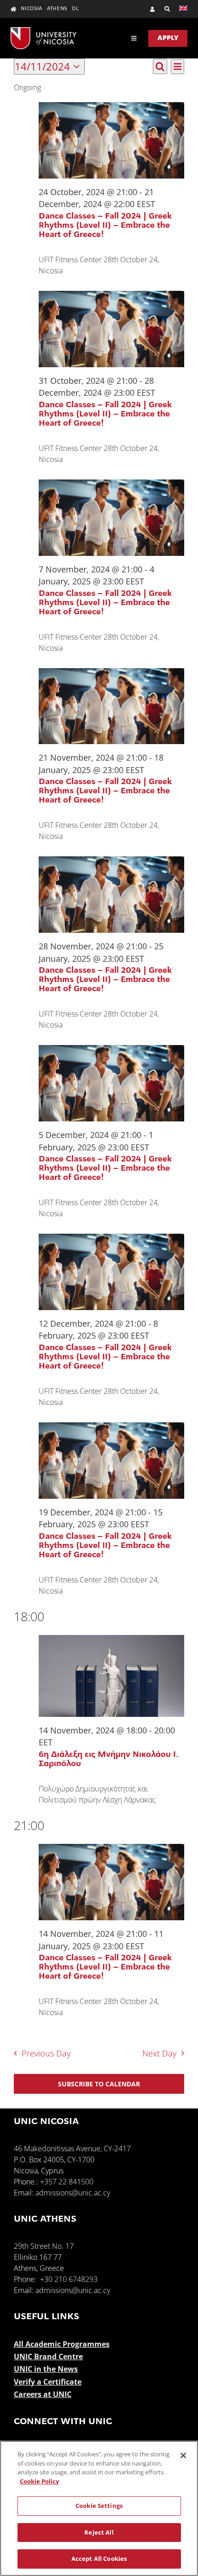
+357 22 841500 (67, 2182)
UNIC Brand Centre (48, 2357)
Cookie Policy (39, 2481)
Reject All (99, 2532)
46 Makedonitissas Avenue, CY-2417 (72, 2149)
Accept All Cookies (99, 2559)
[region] (99, 2508)
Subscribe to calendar (99, 2084)
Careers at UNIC (43, 2394)
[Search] (163, 9)
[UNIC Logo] (44, 31)
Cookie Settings (99, 2506)
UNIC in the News (46, 2369)
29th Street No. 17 (44, 2246)
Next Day (159, 2053)
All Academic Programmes (62, 2344)
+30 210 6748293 (69, 2279)
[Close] (183, 2455)
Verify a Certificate (48, 2382)
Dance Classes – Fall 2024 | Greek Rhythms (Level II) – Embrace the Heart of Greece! (105, 226)
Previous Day (46, 2053)
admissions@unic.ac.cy (73, 2193)
